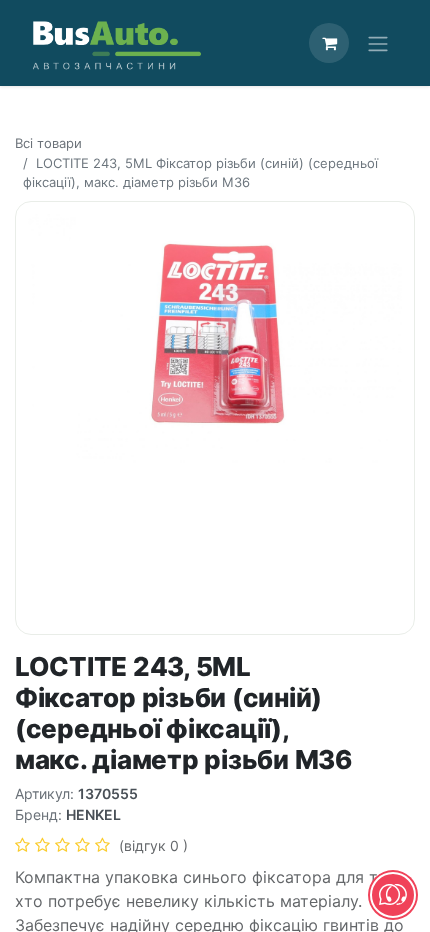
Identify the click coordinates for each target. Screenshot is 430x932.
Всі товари (48, 143)
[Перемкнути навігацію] (378, 43)
